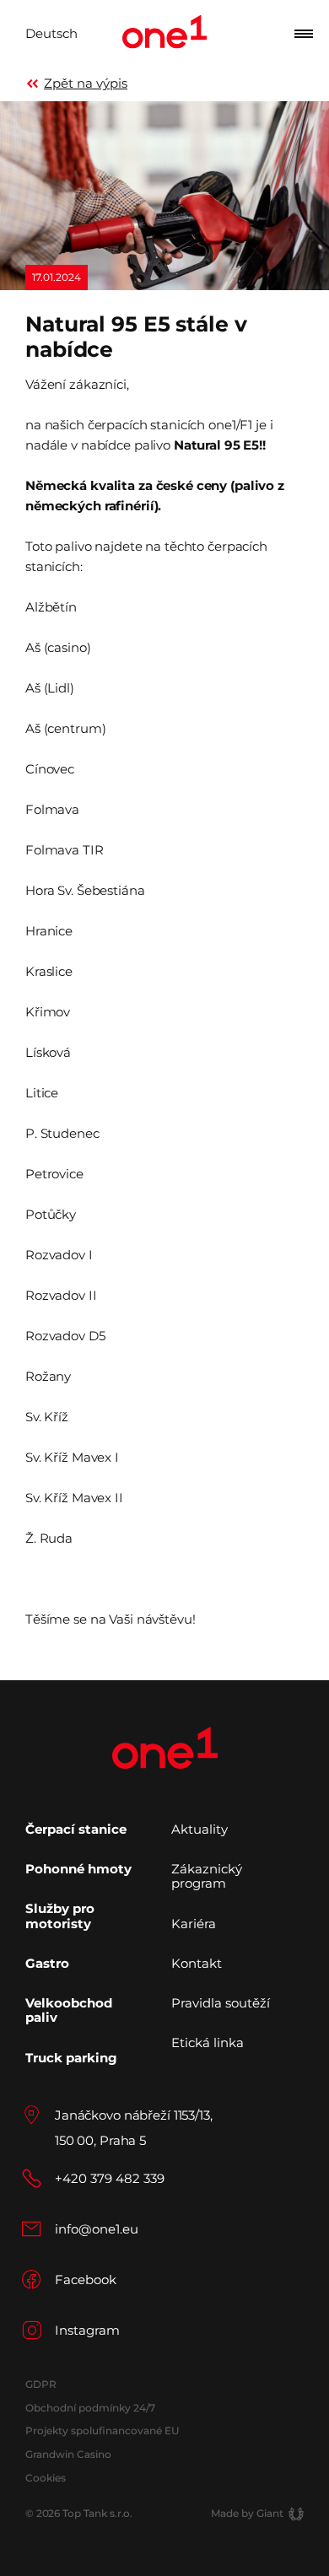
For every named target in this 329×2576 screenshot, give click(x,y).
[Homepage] (164, 34)
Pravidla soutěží (221, 2003)
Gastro (47, 1963)
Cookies (46, 2478)
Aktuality (200, 1829)
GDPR (40, 2384)
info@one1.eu (97, 2229)
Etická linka (208, 2042)
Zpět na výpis (86, 83)
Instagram (87, 2330)
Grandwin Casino (68, 2454)
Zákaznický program (207, 1876)
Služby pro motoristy (60, 1916)
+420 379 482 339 (110, 2178)
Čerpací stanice (76, 1829)
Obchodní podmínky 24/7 (90, 2408)
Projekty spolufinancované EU (102, 2430)
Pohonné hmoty (78, 1869)
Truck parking (71, 2058)
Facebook (86, 2280)
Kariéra (194, 1924)
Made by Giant (247, 2513)
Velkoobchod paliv (69, 2010)
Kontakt (197, 1963)
